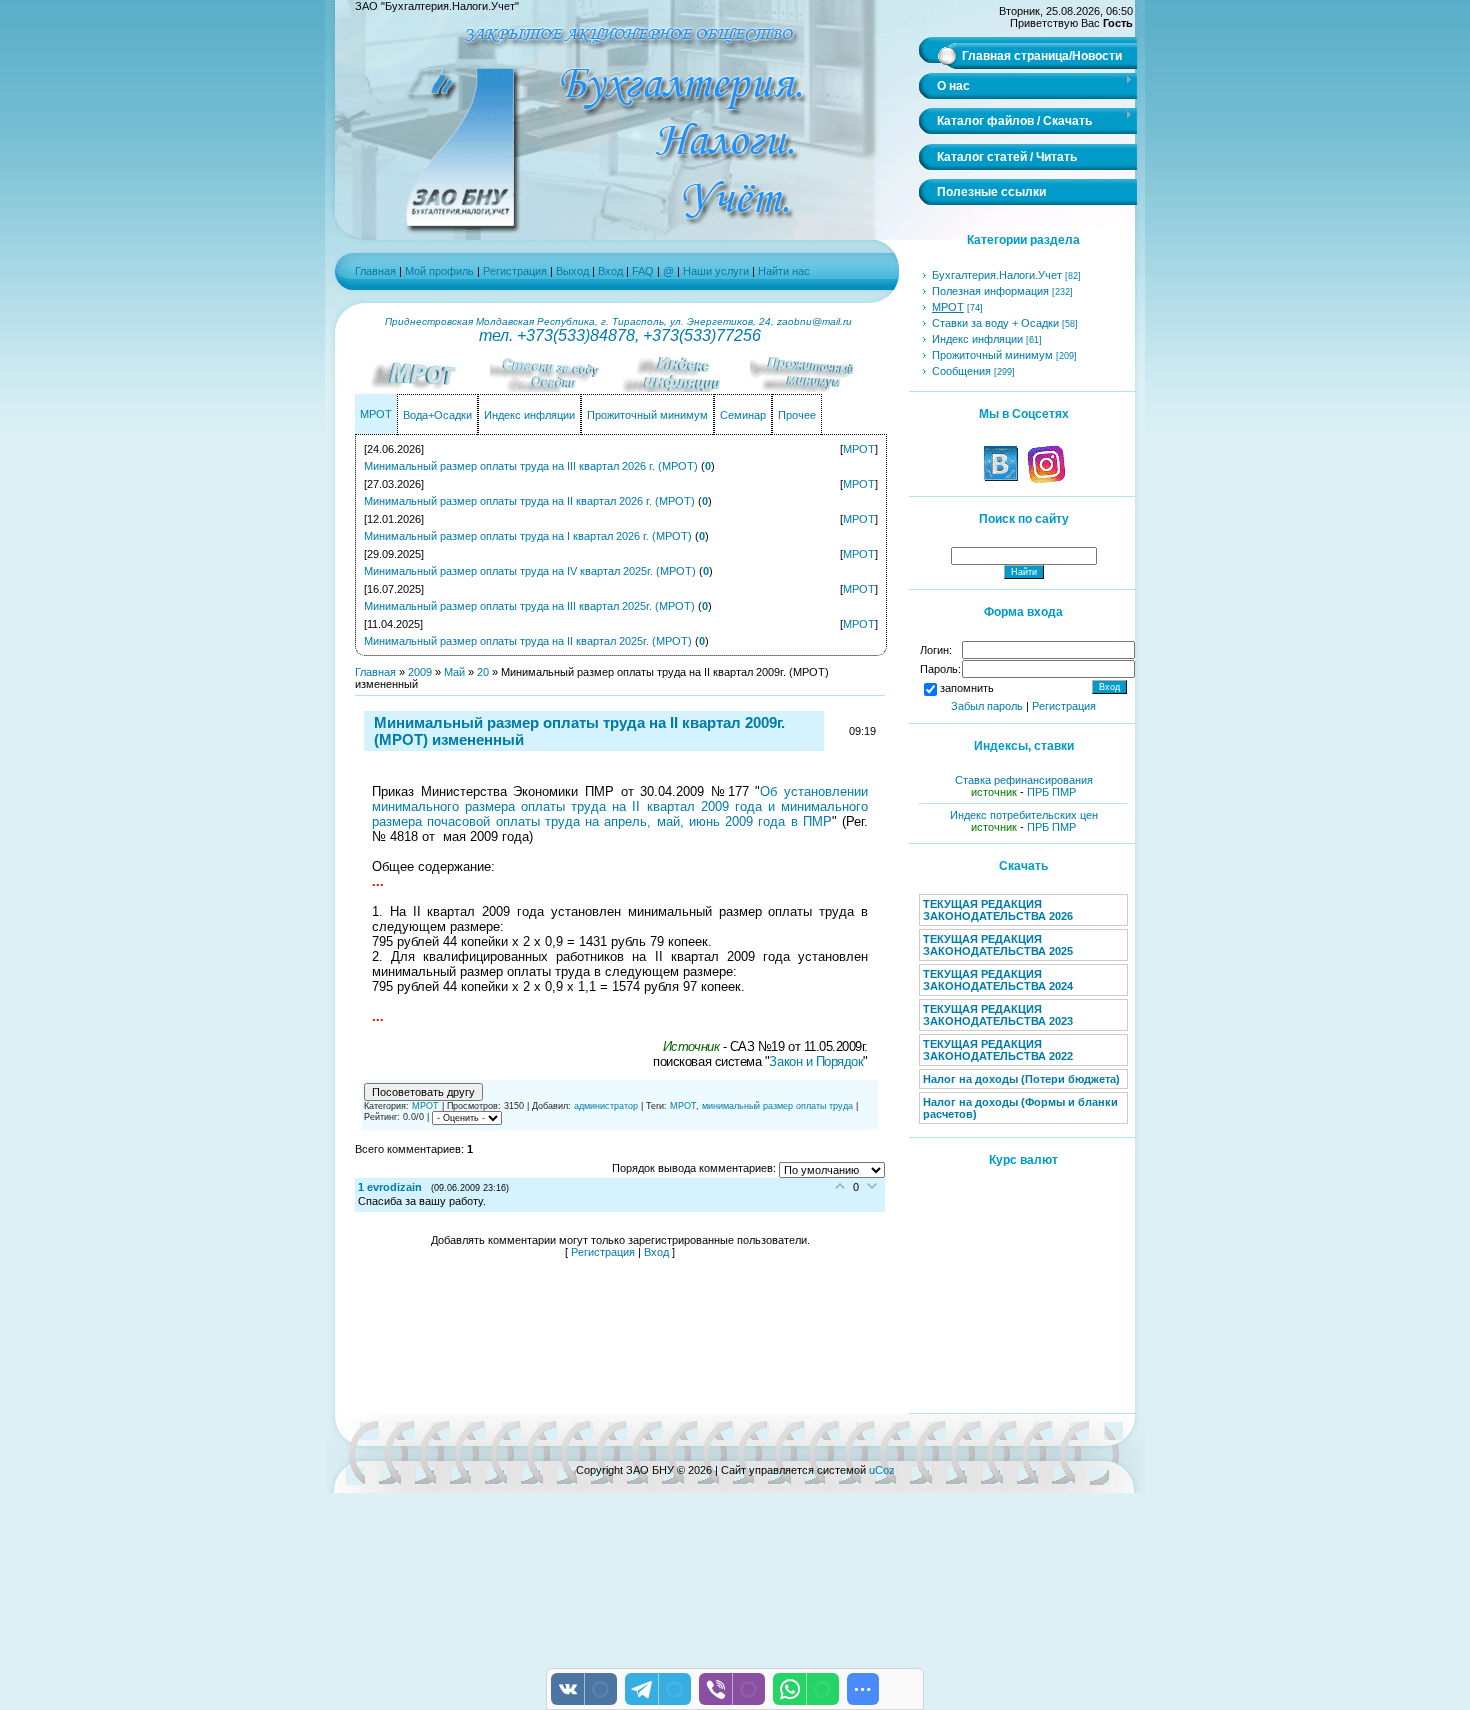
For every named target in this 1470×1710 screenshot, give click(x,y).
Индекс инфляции (529, 415)
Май (454, 672)
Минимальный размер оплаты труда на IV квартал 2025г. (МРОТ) (530, 571)
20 (483, 672)
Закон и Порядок (816, 1061)
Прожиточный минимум (647, 415)
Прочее (797, 415)
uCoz (882, 1470)
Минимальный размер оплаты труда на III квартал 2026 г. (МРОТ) (531, 466)
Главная (375, 271)
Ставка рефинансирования (1024, 780)
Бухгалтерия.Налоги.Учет (997, 275)
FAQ (644, 271)
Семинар (743, 415)
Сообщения (961, 371)
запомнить (967, 688)
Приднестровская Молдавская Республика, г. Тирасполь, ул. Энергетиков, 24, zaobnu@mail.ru (620, 321)
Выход (572, 271)
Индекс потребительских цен (1024, 815)
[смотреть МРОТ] (425, 388)
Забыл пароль (987, 706)
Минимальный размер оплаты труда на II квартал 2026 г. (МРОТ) (529, 501)
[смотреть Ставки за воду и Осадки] (555, 388)
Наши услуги (716, 271)
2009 (420, 672)
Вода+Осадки (437, 415)
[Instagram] (1045, 480)
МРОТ (376, 414)
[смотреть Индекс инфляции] (685, 388)
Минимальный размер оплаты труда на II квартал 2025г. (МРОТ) (528, 641)
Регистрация (515, 271)
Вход (610, 271)
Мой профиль (439, 271)
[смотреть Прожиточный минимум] (815, 388)
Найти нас (784, 271)
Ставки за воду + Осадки (995, 323)
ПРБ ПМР (1051, 792)
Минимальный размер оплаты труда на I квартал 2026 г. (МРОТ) (528, 536)
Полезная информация (990, 291)
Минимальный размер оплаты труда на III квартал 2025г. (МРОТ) (529, 606)
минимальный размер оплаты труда (777, 1106)
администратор (606, 1106)
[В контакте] (1001, 480)
